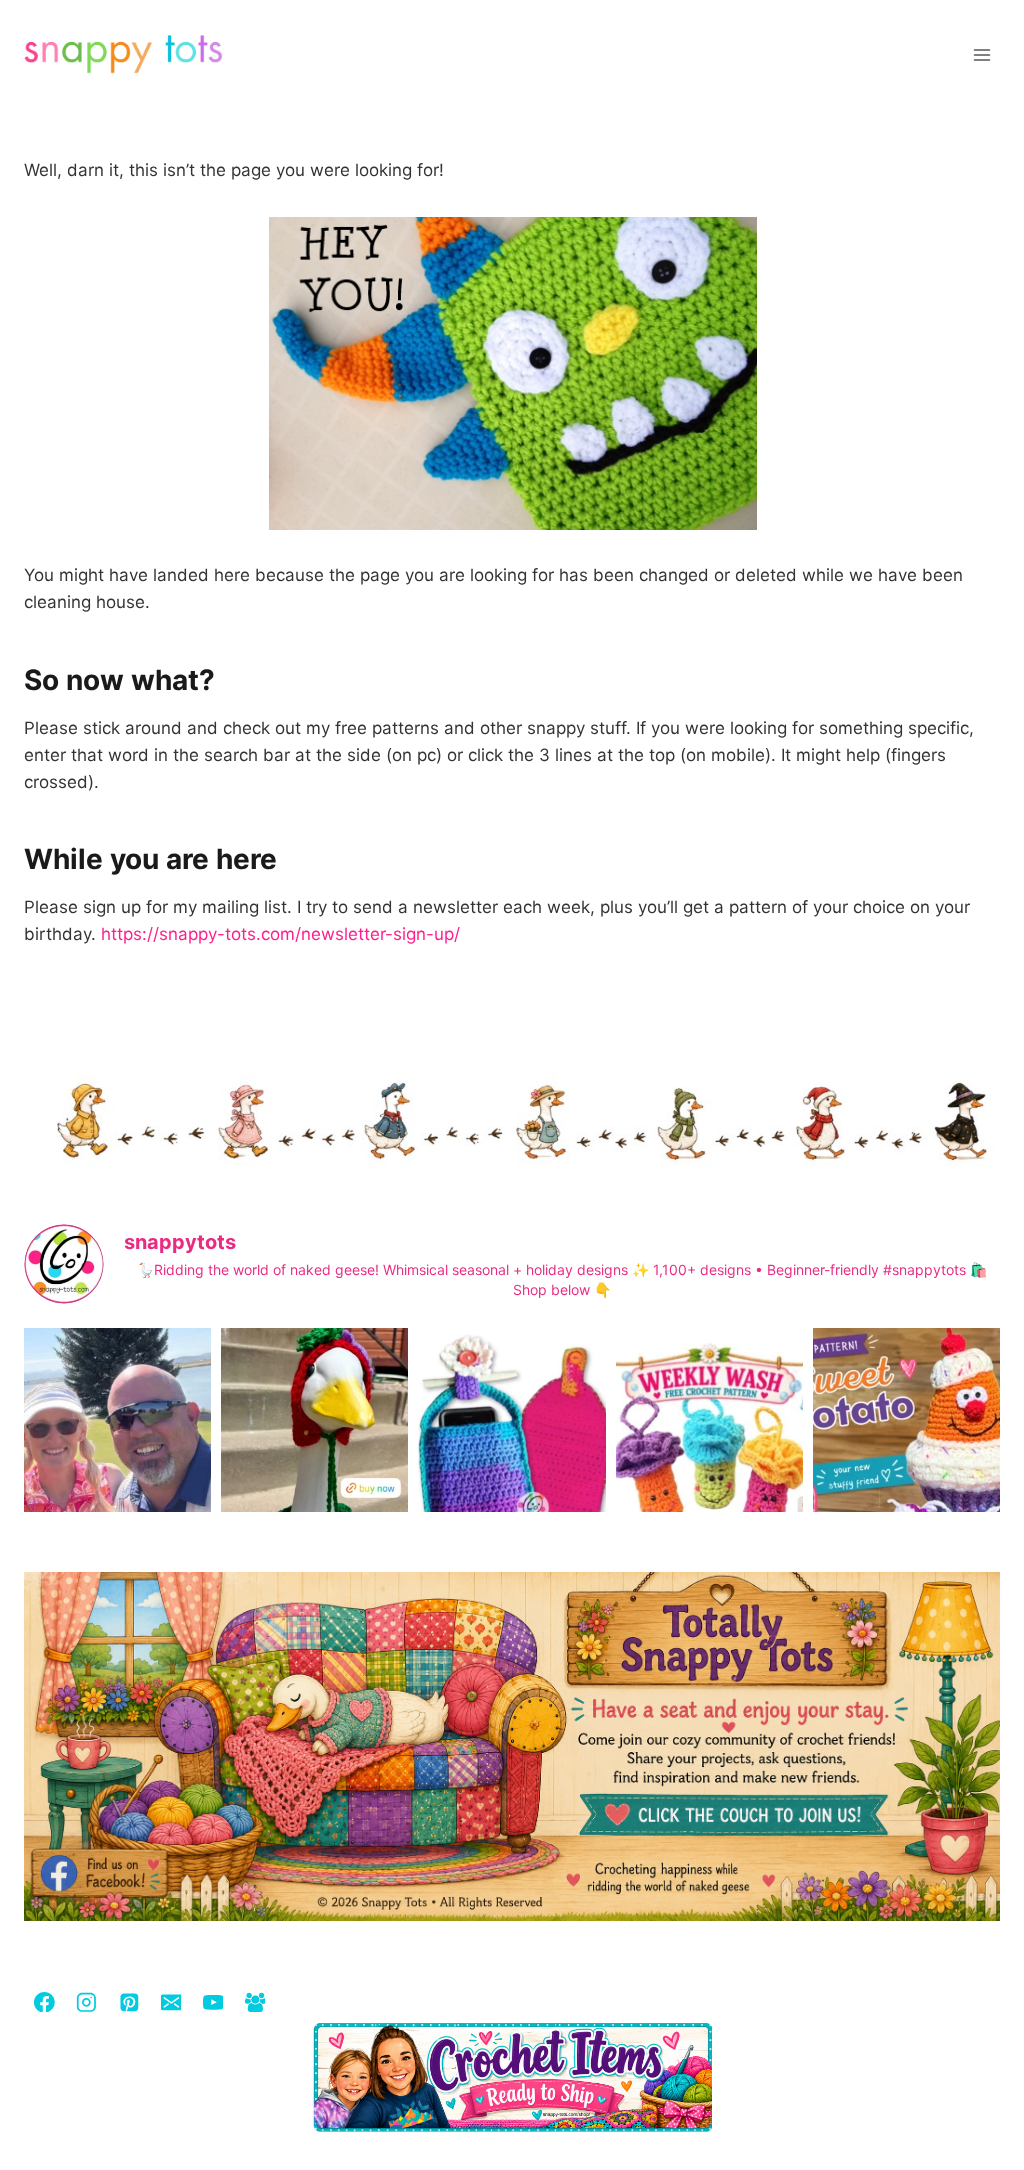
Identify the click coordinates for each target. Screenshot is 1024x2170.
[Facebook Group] (254, 2001)
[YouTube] (212, 2001)
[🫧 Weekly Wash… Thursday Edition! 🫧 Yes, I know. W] (709, 1452)
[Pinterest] (128, 2001)
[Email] (170, 2001)
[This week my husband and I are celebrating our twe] (117, 1452)
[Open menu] (981, 54)
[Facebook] (44, 2001)
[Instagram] (86, 2001)
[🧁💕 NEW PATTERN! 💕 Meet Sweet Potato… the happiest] (906, 1452)
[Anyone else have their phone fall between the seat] (511, 1452)
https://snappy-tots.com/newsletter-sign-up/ (280, 934)
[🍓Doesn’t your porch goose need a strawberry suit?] (314, 1452)
